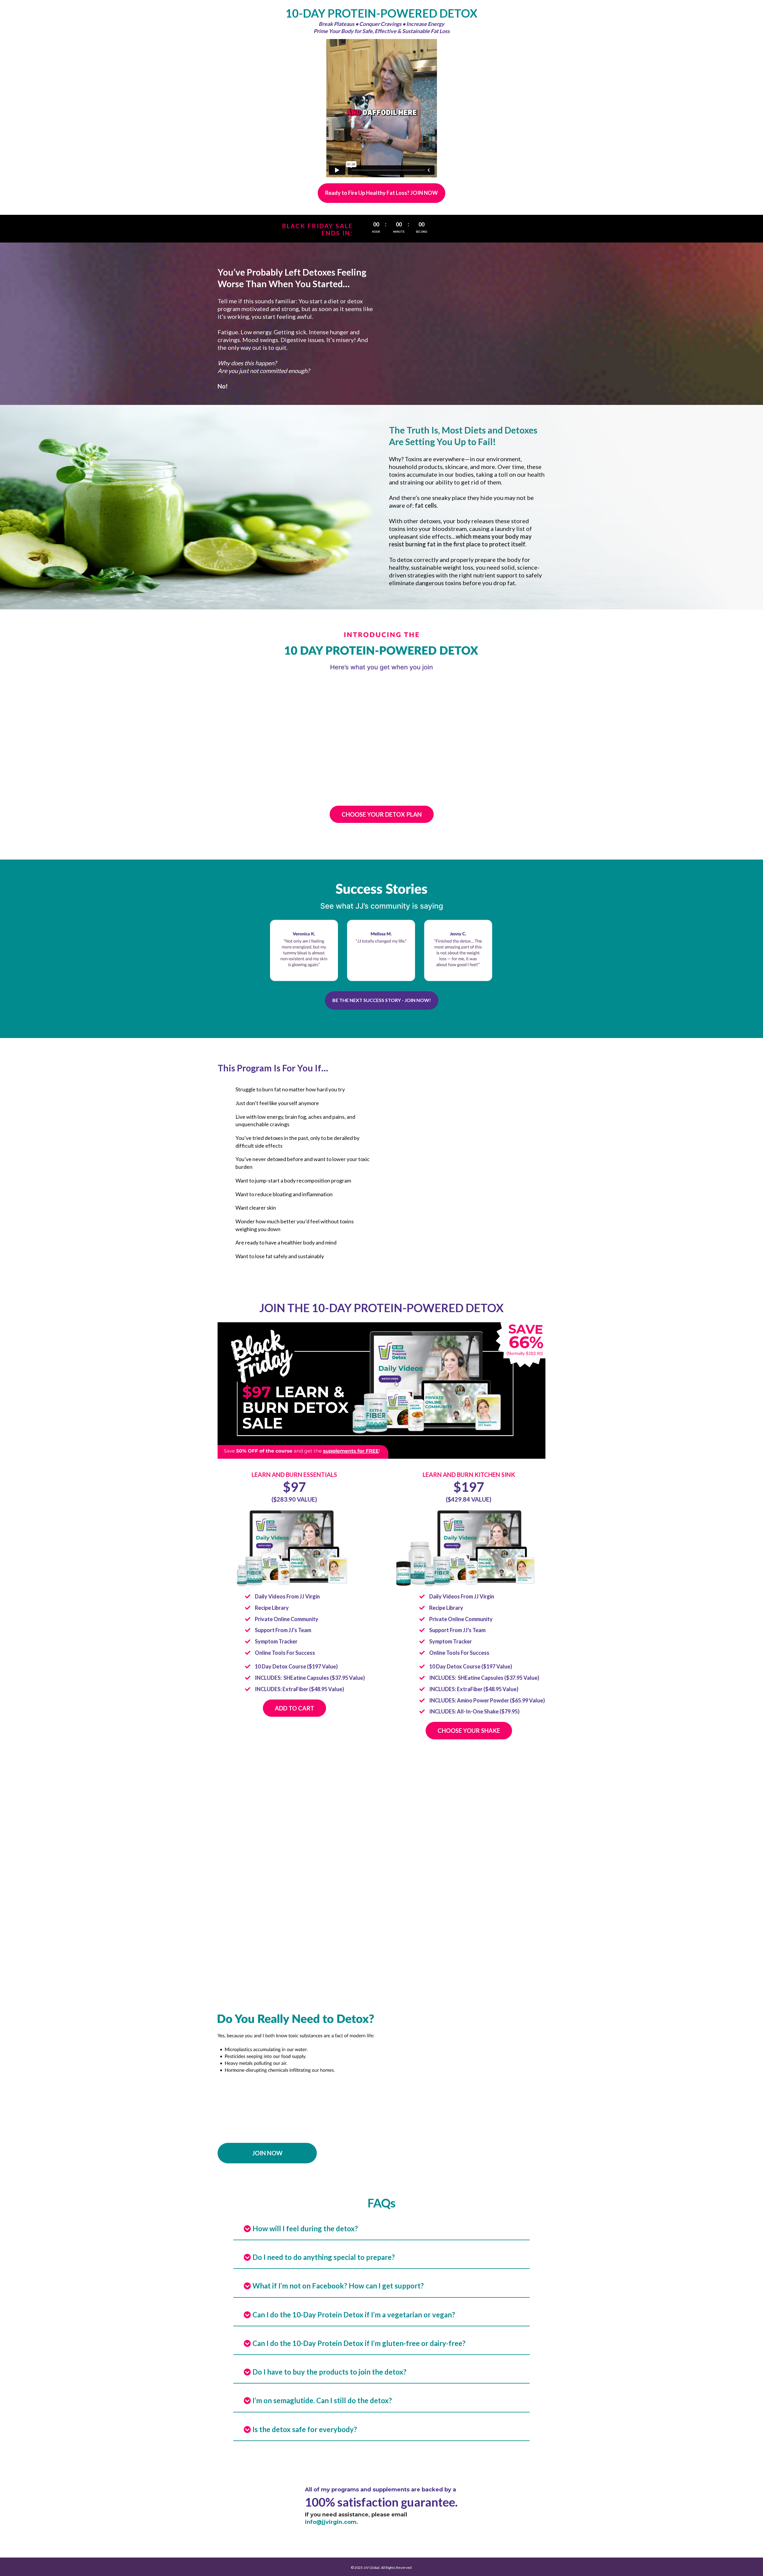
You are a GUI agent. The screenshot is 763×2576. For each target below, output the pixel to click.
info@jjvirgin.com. (332, 2522)
